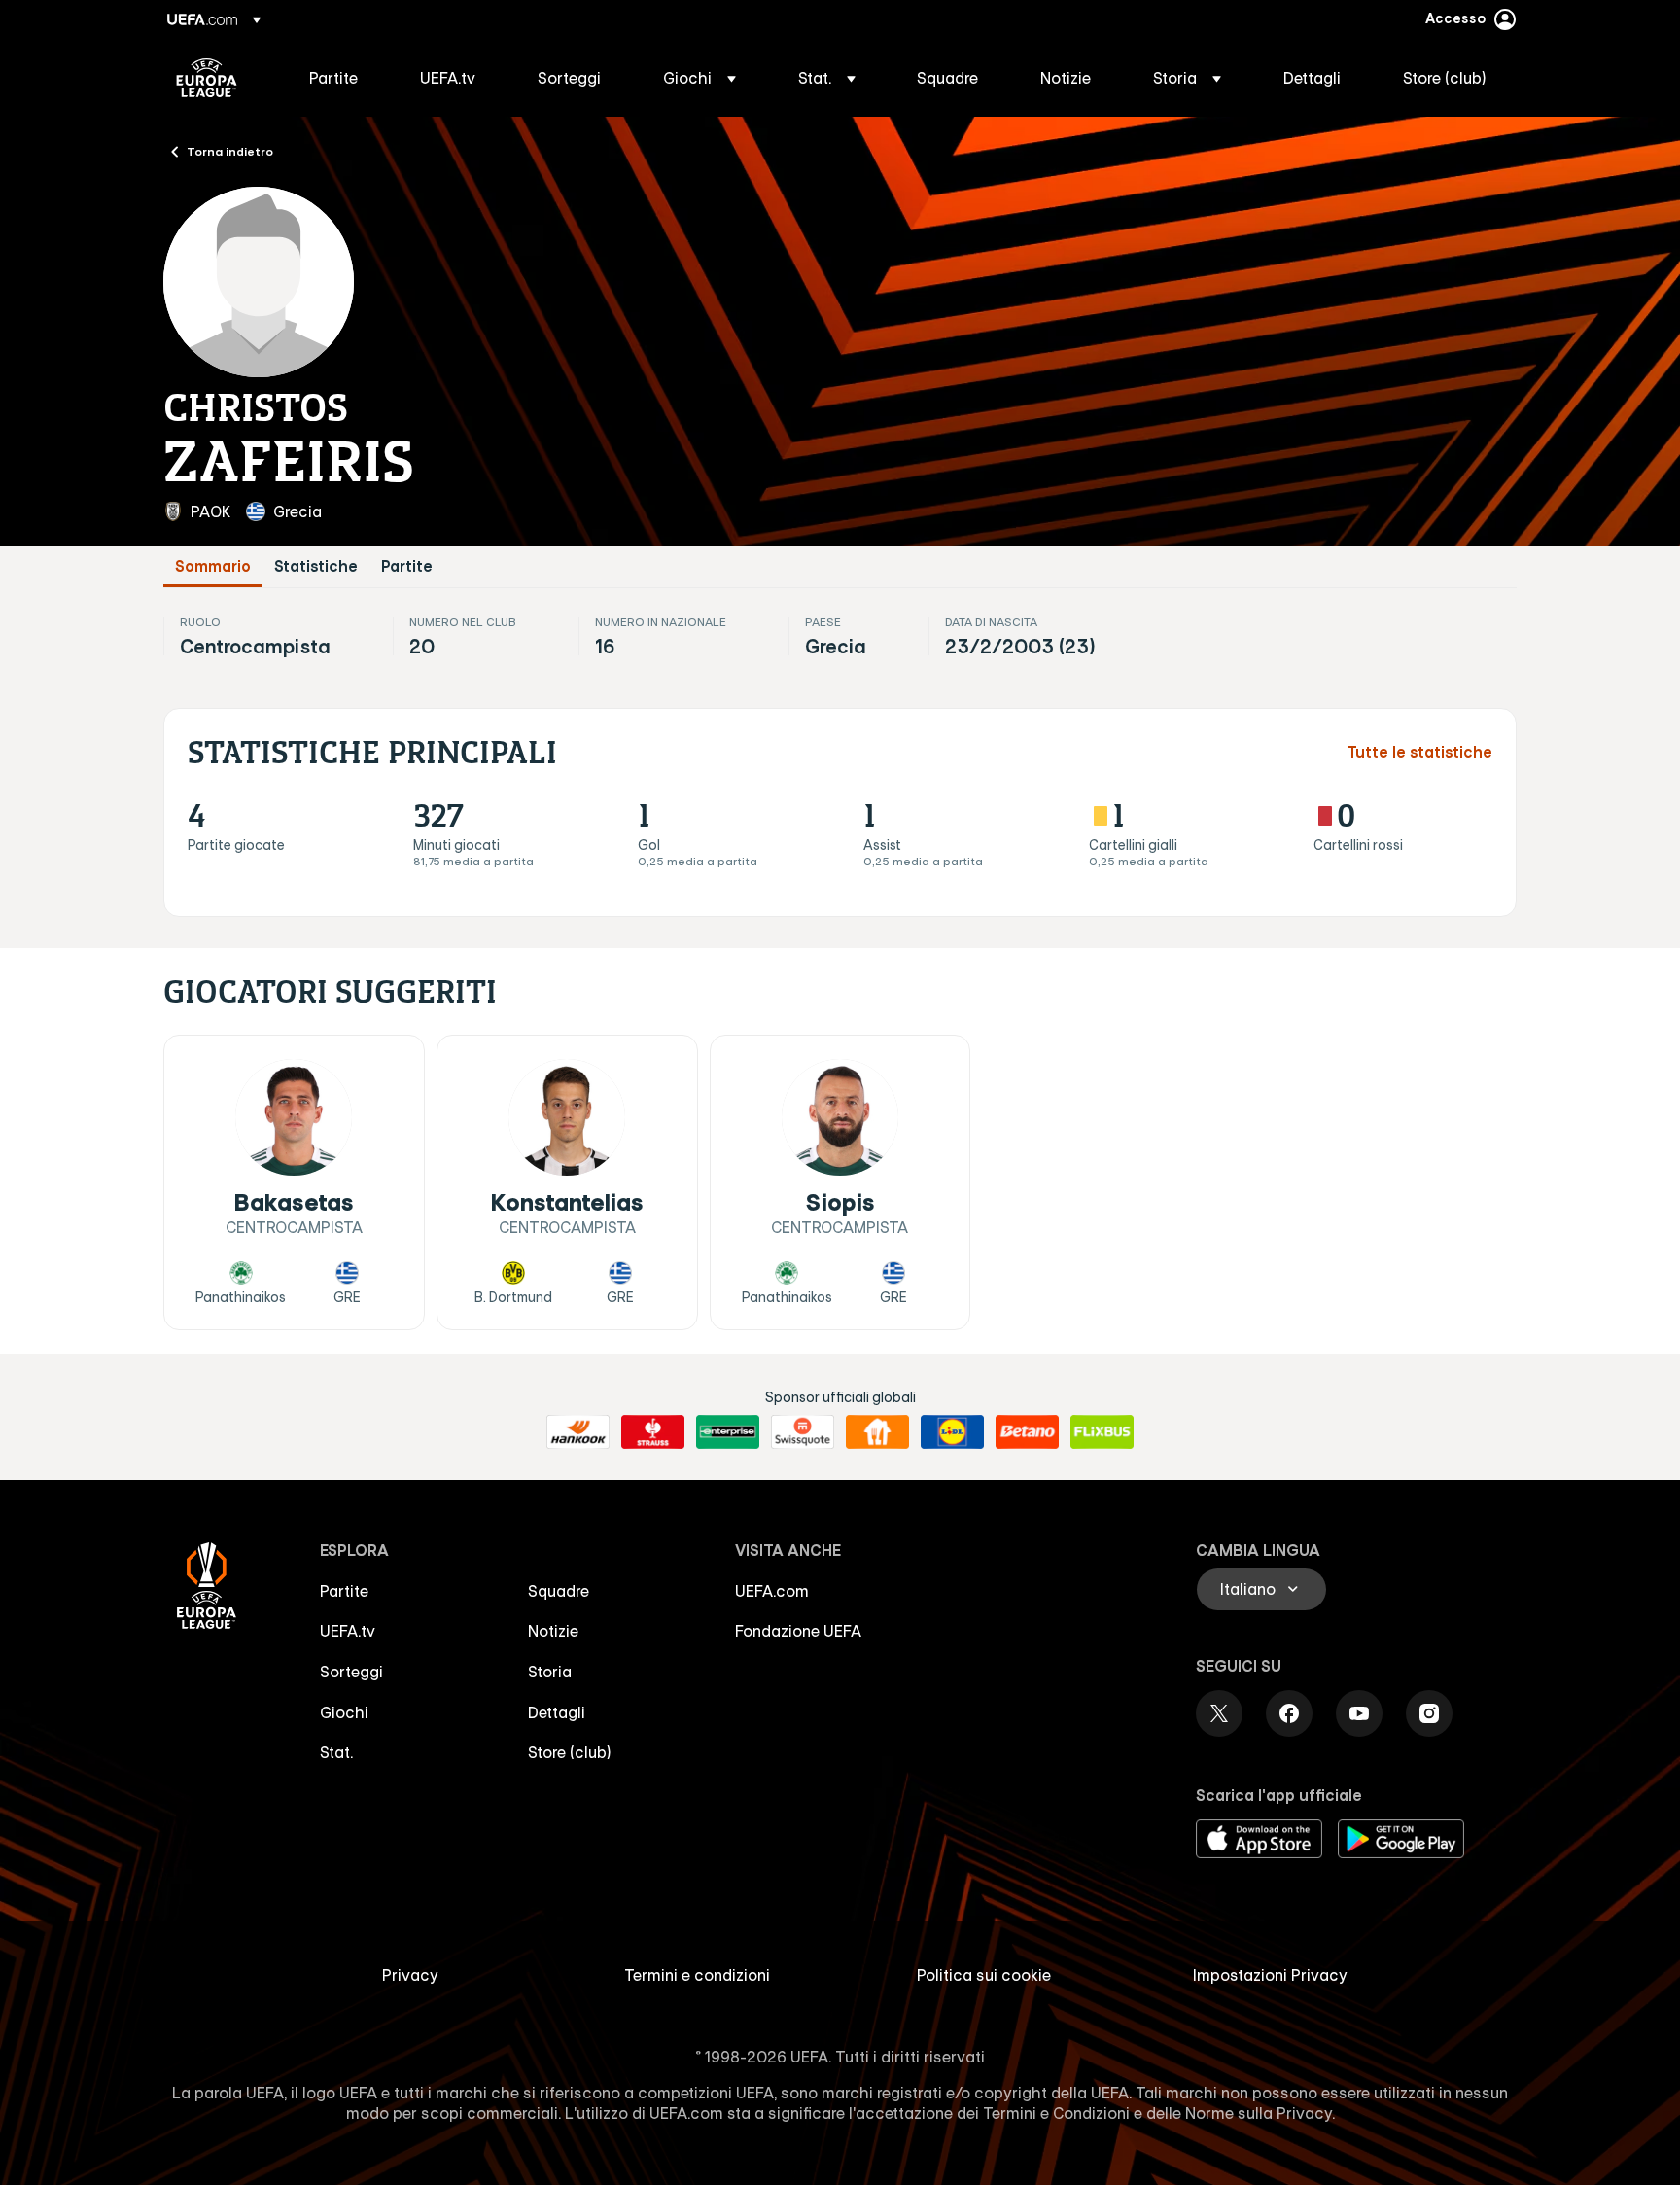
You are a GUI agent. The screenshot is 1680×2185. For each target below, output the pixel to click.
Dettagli (557, 1712)
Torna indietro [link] (230, 151)
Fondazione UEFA (798, 1631)
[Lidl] (952, 1432)
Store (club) (570, 1752)
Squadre (559, 1591)
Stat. (336, 1752)
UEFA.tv (348, 1631)
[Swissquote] (803, 1432)
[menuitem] (340, 78)
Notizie (553, 1631)
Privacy (410, 1975)
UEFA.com (772, 1591)
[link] (333, 78)
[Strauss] (653, 1432)
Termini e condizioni (697, 1975)
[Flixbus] (1102, 1432)
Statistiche (316, 566)
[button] (700, 78)
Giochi (344, 1712)
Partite (407, 566)
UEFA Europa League (207, 78)
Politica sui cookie (984, 1975)
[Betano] (1027, 1432)
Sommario (213, 566)
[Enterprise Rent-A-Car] (728, 1432)
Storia (550, 1672)
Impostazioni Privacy (1270, 1975)
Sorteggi (351, 1672)
